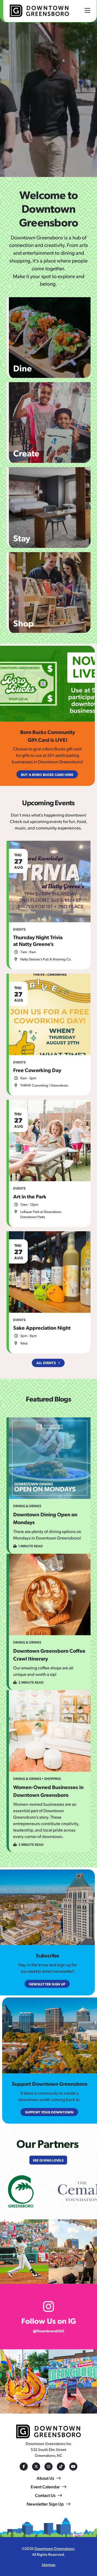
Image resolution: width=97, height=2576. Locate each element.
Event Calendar (45, 2487)
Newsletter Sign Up (45, 2504)
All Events (46, 1363)
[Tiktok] (61, 2467)
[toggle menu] (87, 10)
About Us (45, 2478)
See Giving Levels (48, 2160)
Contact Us (45, 2495)
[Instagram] (48, 2467)
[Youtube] (73, 2467)
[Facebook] (24, 2467)
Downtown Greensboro (54, 2548)
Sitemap (48, 2564)
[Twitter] (36, 2467)
